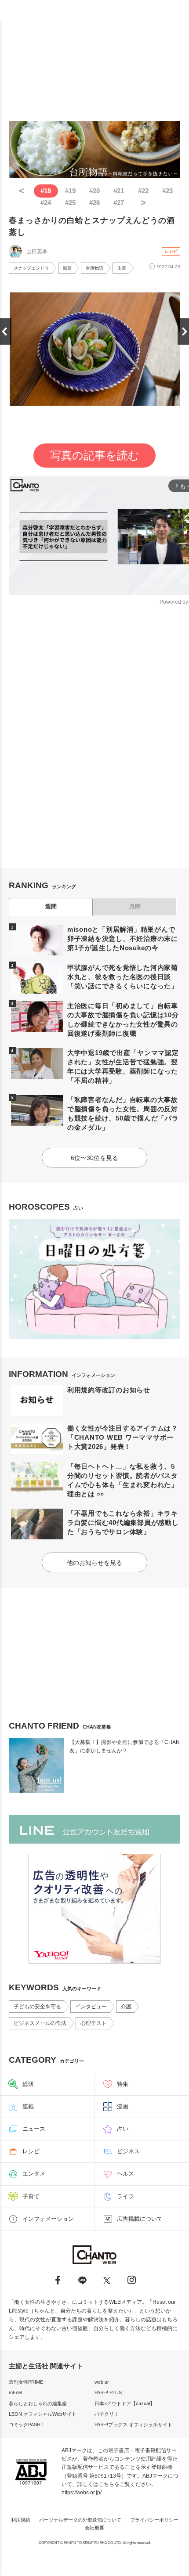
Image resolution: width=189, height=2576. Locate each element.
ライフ (125, 2196)
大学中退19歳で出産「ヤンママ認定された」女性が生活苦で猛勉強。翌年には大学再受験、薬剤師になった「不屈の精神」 (123, 1066)
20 (94, 191)
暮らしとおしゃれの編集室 (38, 2403)
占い (123, 2129)
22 (143, 191)
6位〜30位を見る (94, 1158)
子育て (31, 2196)
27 (119, 203)
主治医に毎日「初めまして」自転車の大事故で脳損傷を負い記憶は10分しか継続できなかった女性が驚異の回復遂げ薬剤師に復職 (123, 1020)
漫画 (123, 2106)
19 (70, 191)
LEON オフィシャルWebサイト (43, 2414)
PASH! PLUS (108, 2392)
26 (94, 203)
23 (167, 191)
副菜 (67, 268)
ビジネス (128, 2151)
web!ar (102, 2382)
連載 (28, 2106)
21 (119, 191)
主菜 (122, 268)
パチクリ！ (107, 2414)
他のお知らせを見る (94, 1563)
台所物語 (94, 268)
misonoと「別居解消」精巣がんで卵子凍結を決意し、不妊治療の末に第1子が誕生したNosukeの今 (123, 939)
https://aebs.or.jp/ (82, 2493)
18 (46, 191)
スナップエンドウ (31, 268)
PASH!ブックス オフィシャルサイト (133, 2425)
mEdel (15, 2392)
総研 (28, 2084)
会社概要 (94, 2528)
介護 (126, 2007)
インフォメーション (48, 2219)
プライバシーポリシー (154, 2520)
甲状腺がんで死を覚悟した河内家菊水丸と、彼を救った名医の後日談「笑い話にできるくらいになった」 (123, 977)
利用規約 (21, 2520)
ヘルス (125, 2174)
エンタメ (34, 2174)
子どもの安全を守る (37, 2007)
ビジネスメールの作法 (40, 2023)
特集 (123, 2084)
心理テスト (94, 2023)
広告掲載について (140, 2219)
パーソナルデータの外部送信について (80, 2520)
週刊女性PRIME (26, 2382)
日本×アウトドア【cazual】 (125, 2403)
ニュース (34, 2129)
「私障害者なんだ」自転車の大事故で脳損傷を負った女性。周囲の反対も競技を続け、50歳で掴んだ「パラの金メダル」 (123, 1113)
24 (46, 203)
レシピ (171, 251)
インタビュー (91, 2007)
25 (70, 203)
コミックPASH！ (27, 2425)
